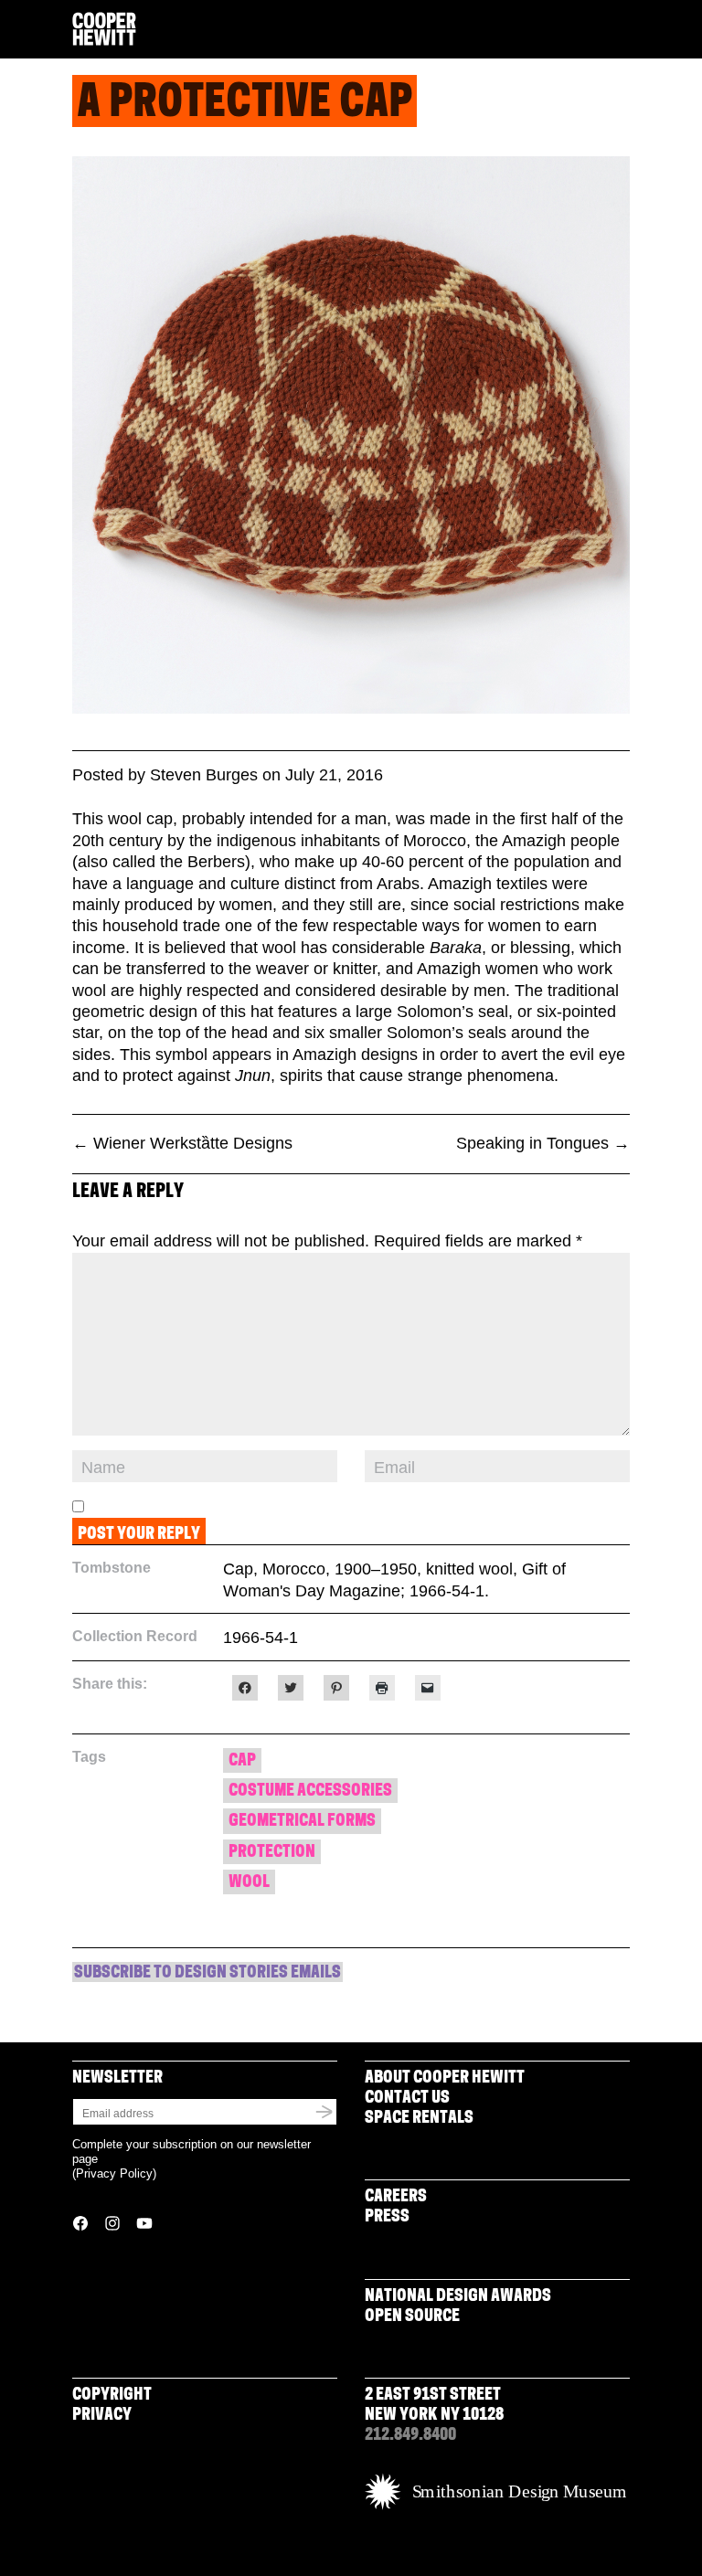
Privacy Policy (114, 2173)
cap (242, 1762)
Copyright (112, 2396)
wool (249, 1883)
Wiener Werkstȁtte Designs (182, 1143)
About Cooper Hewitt (445, 2079)
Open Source (412, 2317)
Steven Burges (204, 775)
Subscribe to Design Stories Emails (207, 1974)
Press (387, 2218)
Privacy (102, 2416)
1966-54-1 (261, 1638)
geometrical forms (302, 1822)
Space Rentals (419, 2119)
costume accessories (310, 1792)
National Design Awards (458, 2297)
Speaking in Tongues (543, 1143)
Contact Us (407, 2099)
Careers (396, 2198)
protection (272, 1853)
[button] (622, 30)
